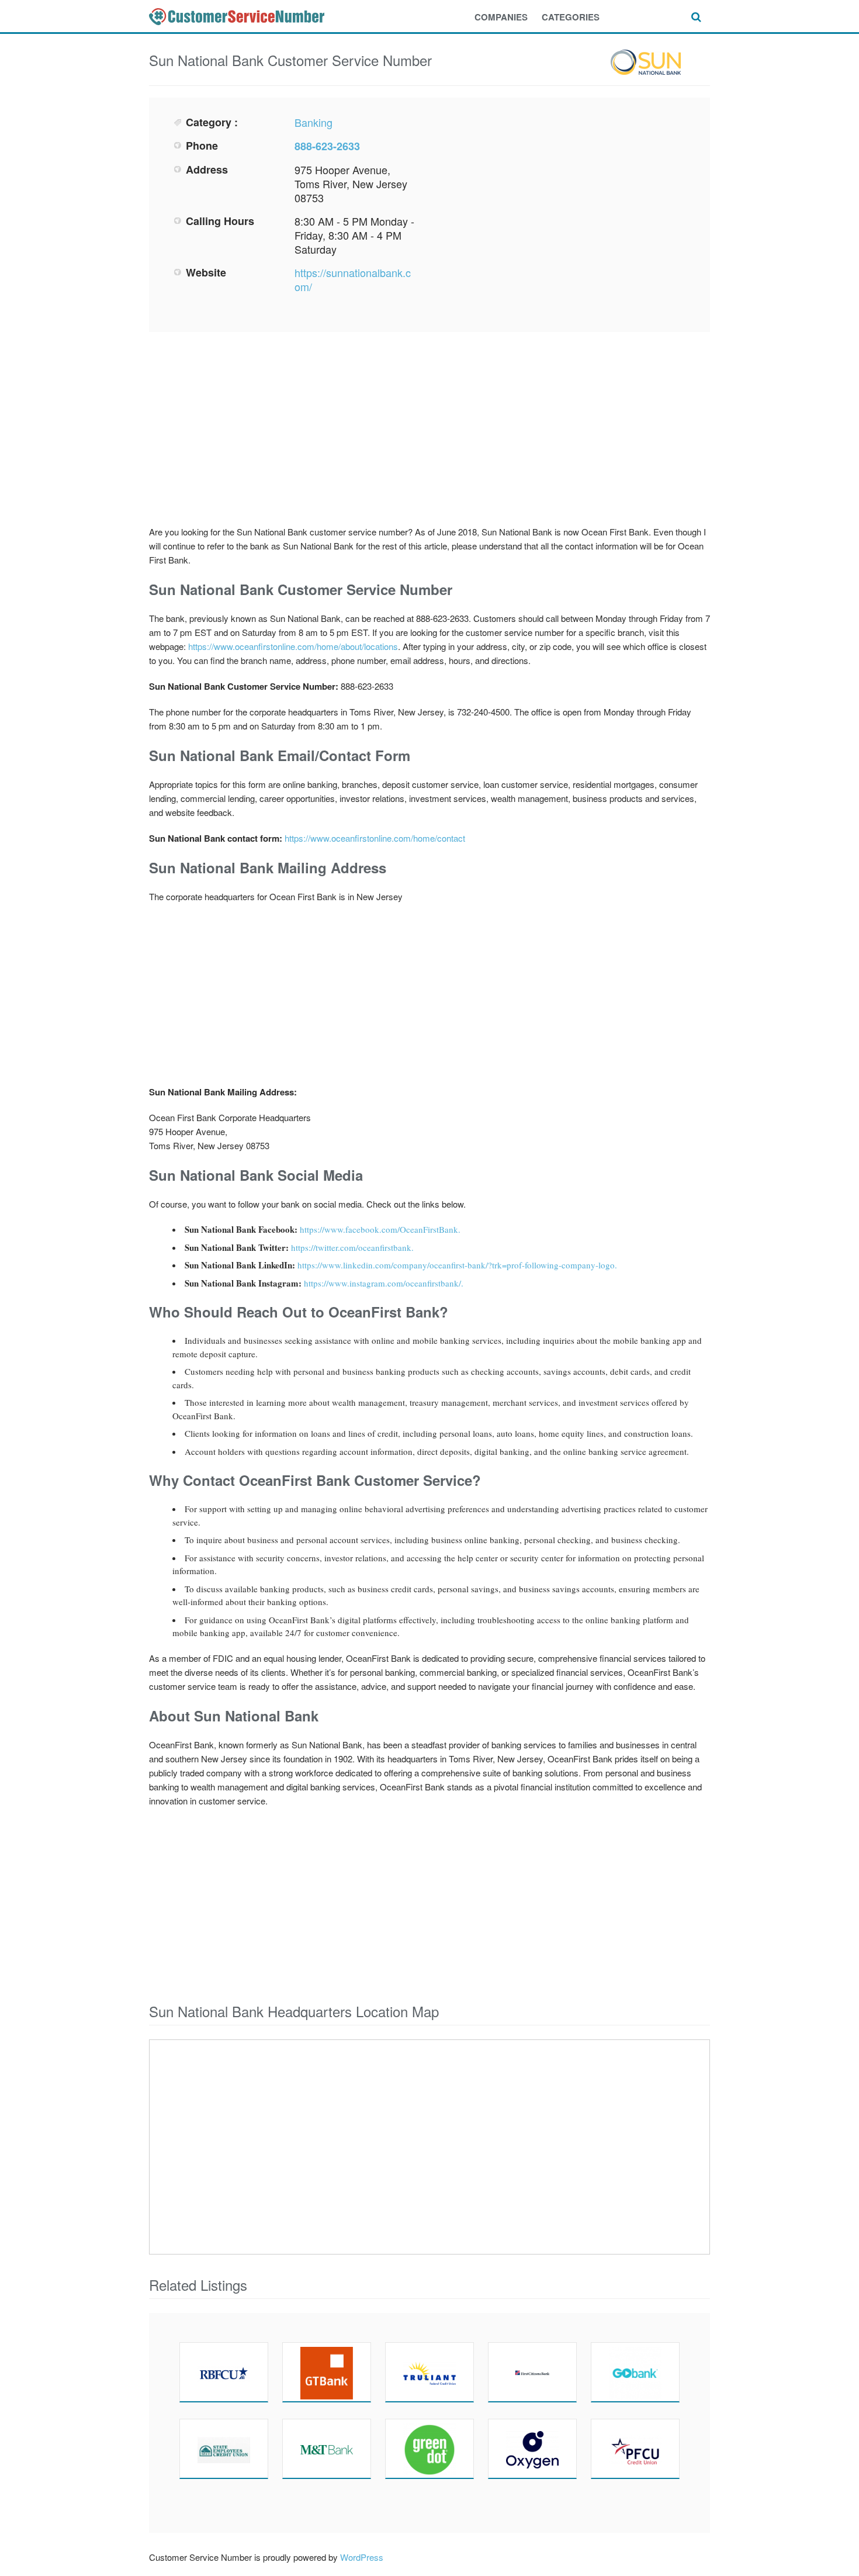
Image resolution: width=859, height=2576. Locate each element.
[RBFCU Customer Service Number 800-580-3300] (224, 2372)
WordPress (362, 2557)
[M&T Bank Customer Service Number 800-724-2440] (327, 2449)
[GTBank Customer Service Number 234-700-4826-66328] (327, 2372)
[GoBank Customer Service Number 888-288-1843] (635, 2372)
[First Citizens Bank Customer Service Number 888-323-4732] (532, 2372)
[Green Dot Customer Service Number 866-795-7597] (430, 2449)
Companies (501, 17)
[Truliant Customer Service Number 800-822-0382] (430, 2372)
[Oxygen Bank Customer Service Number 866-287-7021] (532, 2449)
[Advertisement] (562, 197)
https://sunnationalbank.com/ (353, 279)
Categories (571, 17)
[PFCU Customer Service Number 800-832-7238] (635, 2449)
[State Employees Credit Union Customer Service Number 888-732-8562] (224, 2449)
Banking (314, 122)
